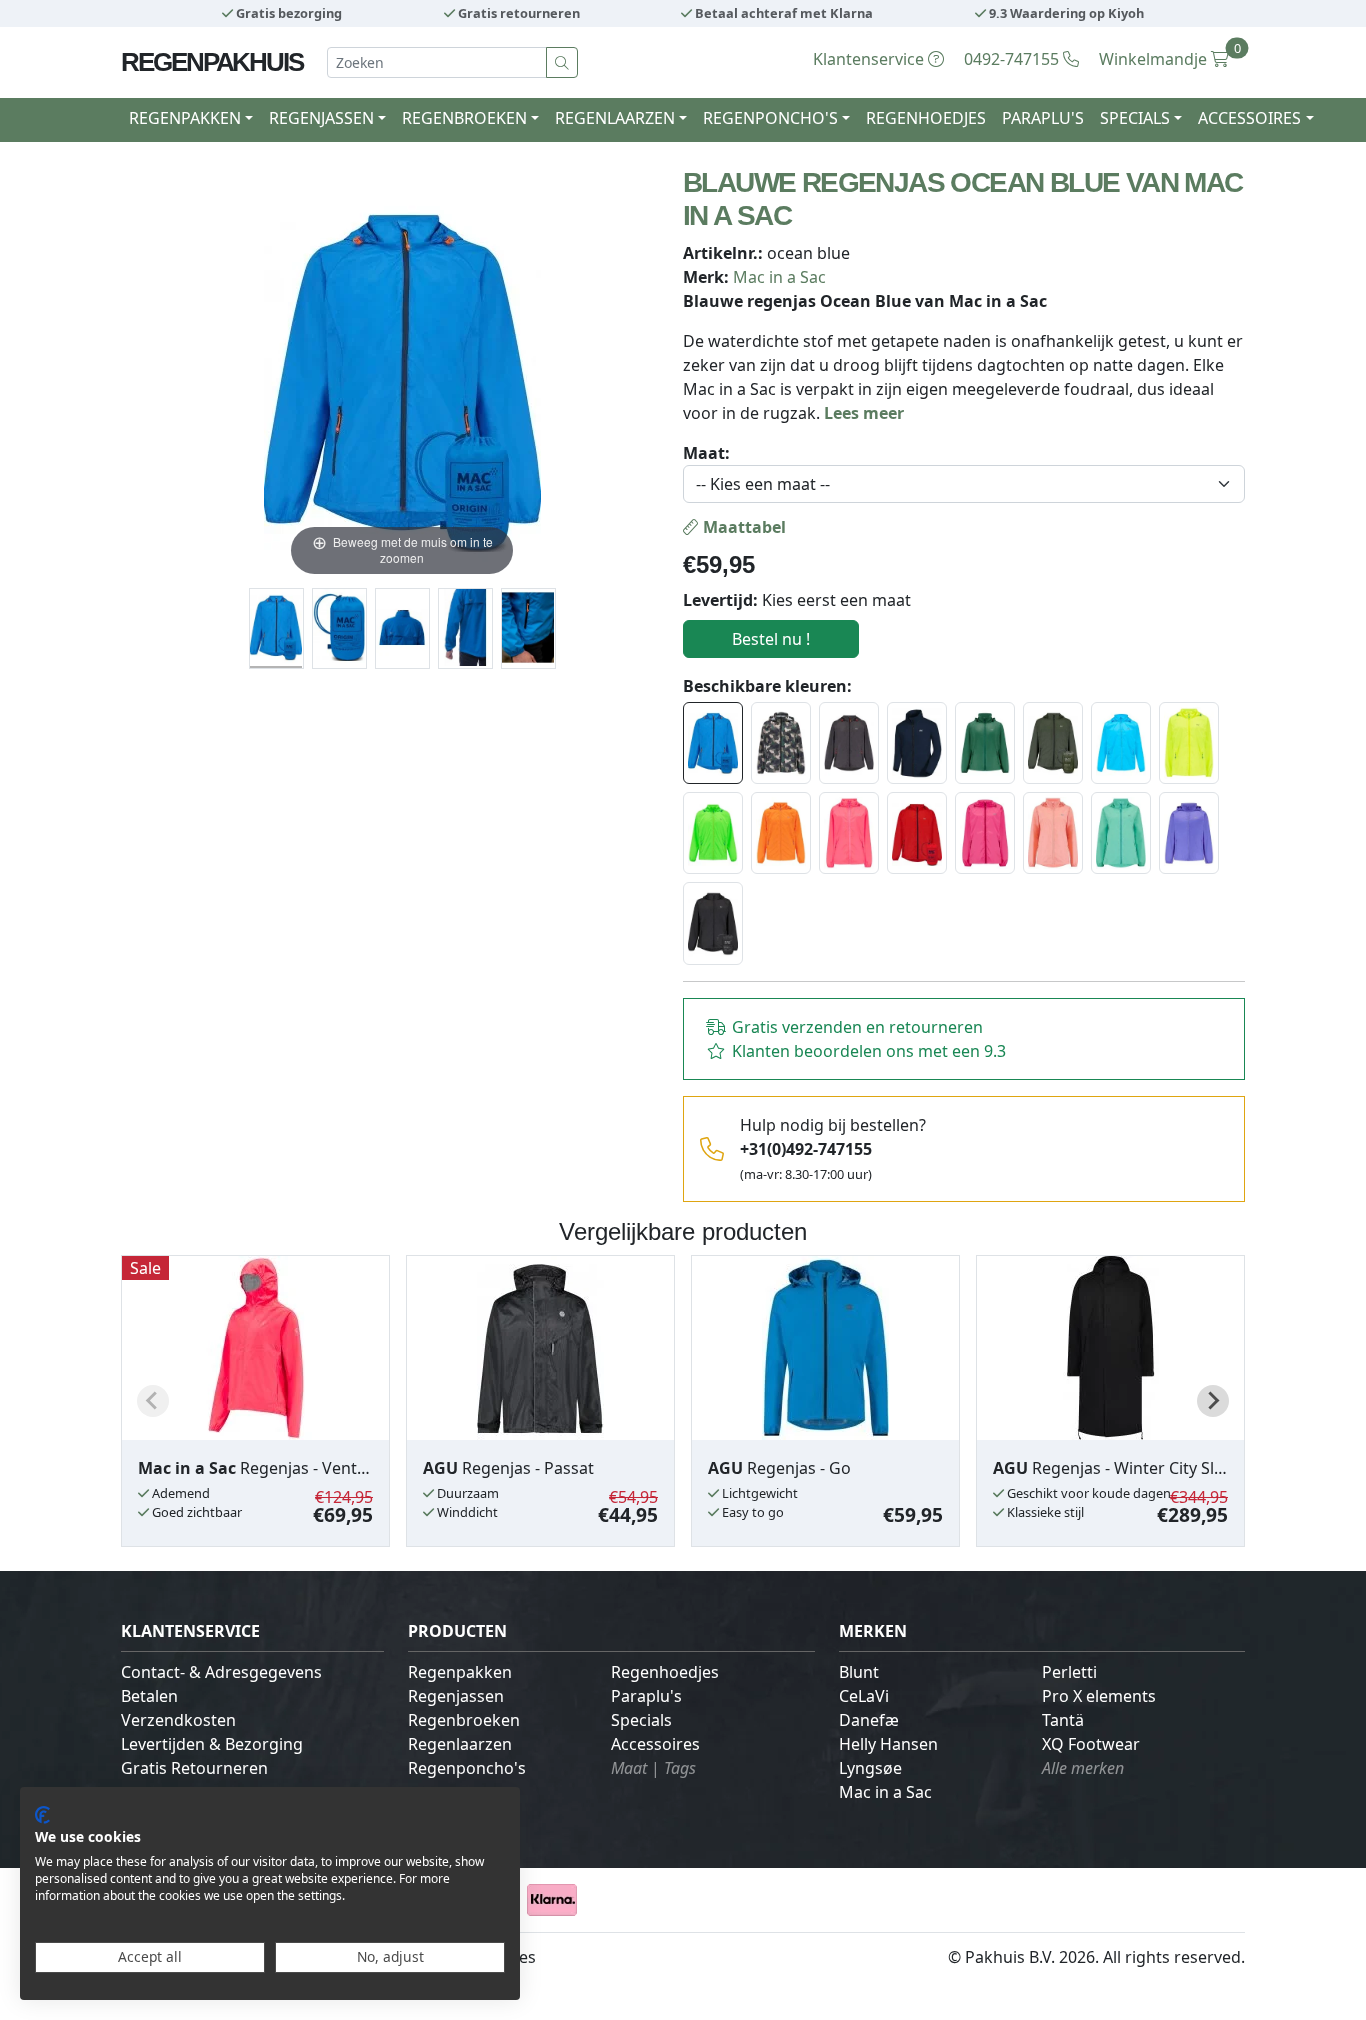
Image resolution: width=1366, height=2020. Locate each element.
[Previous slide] (153, 1401)
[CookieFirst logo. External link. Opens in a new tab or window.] (42, 1815)
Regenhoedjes (926, 118)
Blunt (859, 1672)
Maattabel (742, 527)
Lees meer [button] (864, 413)
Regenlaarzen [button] (615, 118)
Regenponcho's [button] (770, 118)
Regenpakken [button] (185, 118)
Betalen (149, 1696)
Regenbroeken (464, 1720)
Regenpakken (460, 1672)
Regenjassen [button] (321, 118)
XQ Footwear (1091, 1744)
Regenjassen (456, 1696)
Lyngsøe (870, 1768)
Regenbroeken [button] (464, 118)
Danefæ (869, 1720)
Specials (641, 1720)
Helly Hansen (888, 1744)
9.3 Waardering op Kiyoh (1065, 13)
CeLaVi (864, 1696)
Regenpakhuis (212, 62)
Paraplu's (1043, 118)
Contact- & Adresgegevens (221, 1672)
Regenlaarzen (460, 1744)
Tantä (1063, 1720)
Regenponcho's (467, 1768)
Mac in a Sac (779, 277)
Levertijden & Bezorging (212, 1744)
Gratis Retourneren (194, 1768)
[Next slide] (1213, 1401)
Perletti (1069, 1672)
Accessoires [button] (1249, 118)
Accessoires (655, 1744)
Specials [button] (1135, 118)
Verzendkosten (178, 1720)
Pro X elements (1099, 1696)
